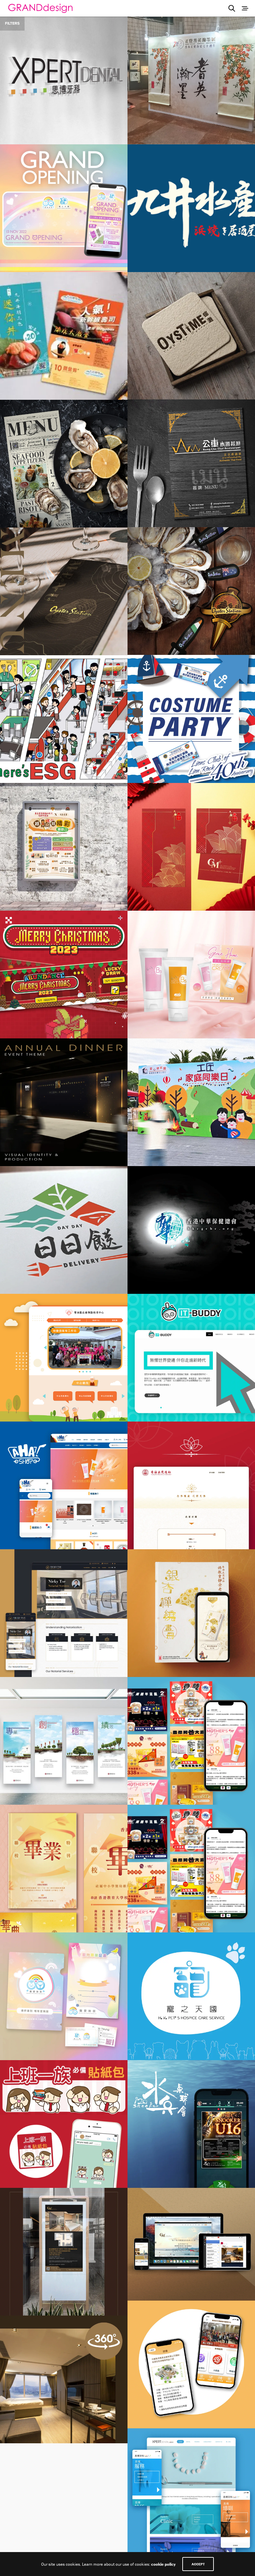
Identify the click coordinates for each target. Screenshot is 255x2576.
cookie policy (163, 2564)
